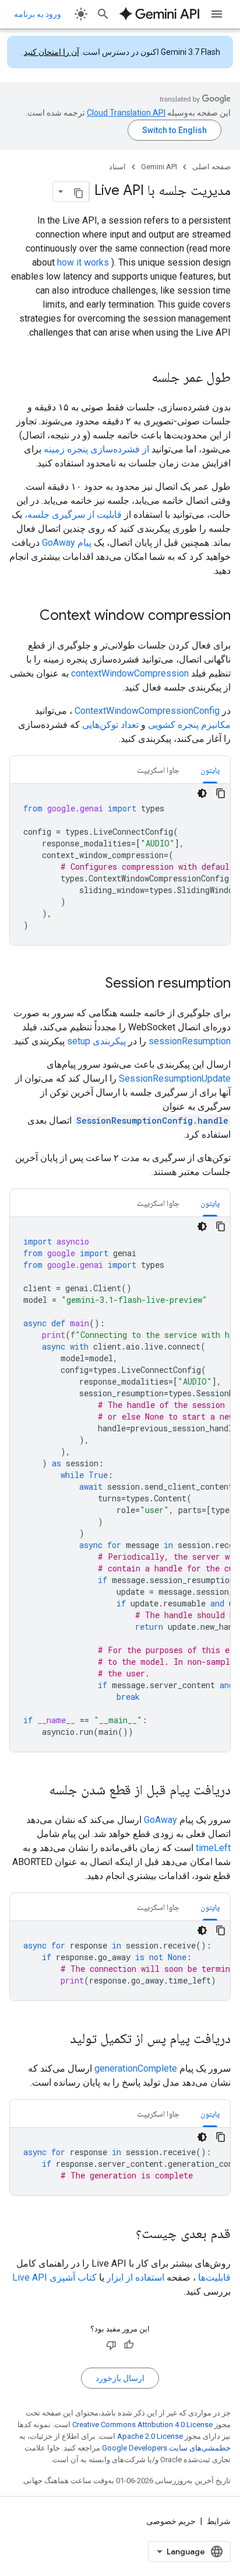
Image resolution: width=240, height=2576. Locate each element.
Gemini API (159, 167)
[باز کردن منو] (217, 14)
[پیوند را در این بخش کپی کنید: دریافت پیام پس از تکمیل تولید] (58, 2040)
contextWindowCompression (130, 673)
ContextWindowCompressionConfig (147, 711)
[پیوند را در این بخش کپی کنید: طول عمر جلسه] (140, 378)
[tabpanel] (120, 865)
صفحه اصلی (211, 167)
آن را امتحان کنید (52, 52)
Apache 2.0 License (150, 2436)
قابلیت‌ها (214, 2277)
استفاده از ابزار (135, 2277)
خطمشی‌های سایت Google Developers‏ (166, 2448)
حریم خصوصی (171, 2521)
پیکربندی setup (96, 1041)
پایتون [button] (210, 770)
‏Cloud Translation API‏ (126, 113)
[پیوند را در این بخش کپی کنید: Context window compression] (28, 616)
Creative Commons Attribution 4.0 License (142, 2425)
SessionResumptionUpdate (175, 1078)
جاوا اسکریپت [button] (158, 770)
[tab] (210, 770)
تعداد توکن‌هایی (110, 725)
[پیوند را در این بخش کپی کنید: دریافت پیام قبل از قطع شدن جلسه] (37, 1791)
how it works (83, 262)
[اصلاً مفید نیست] (111, 2345)
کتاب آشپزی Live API (54, 2277)
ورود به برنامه (38, 14)
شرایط (219, 2521)
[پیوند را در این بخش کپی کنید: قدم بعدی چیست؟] (124, 2235)
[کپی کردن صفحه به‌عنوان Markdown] (79, 191)
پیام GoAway (67, 543)
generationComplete (136, 2068)
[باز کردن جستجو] (103, 14)
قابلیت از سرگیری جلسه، (73, 515)
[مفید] (129, 2345)
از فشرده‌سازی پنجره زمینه (96, 449)
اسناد (117, 167)
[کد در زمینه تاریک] (202, 793)
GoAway (160, 1820)
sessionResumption (190, 1041)
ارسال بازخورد (120, 2378)
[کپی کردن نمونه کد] (221, 793)
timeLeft (213, 1848)
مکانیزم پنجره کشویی (189, 725)
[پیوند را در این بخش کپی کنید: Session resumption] (94, 984)
